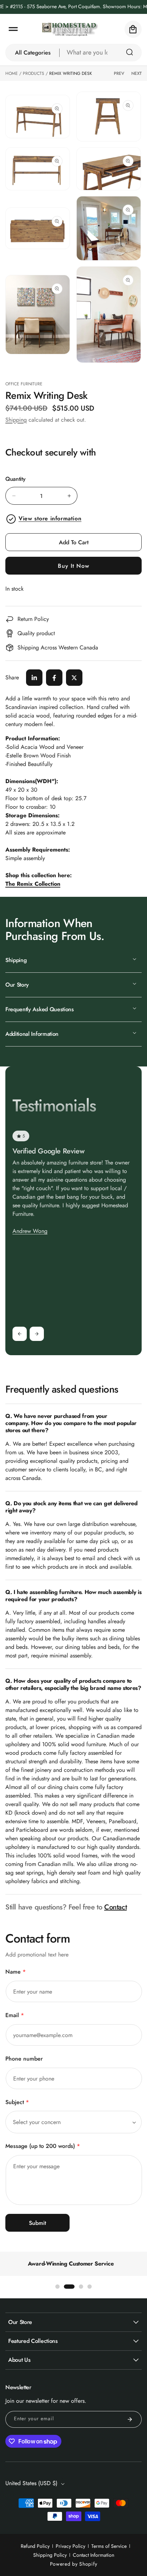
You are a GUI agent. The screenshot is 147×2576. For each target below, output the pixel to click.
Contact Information (93, 2555)
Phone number (24, 2059)
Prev (119, 73)
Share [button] (12, 677)
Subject (17, 2102)
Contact (115, 1907)
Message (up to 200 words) (43, 2146)
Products (34, 73)
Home (12, 73)
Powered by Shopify (74, 2564)
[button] (13, 29)
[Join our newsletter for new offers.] (130, 2419)
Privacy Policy (70, 2546)
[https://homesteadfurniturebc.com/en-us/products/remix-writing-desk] (34, 678)
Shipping (16, 420)
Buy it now (73, 566)
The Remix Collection (33, 884)
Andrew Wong (30, 1231)
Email (15, 2015)
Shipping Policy (50, 2555)
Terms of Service (109, 2546)
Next (136, 73)
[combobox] (101, 53)
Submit (37, 2223)
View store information (50, 518)
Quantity (15, 479)
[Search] (130, 52)
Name (16, 1972)
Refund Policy (35, 2546)
